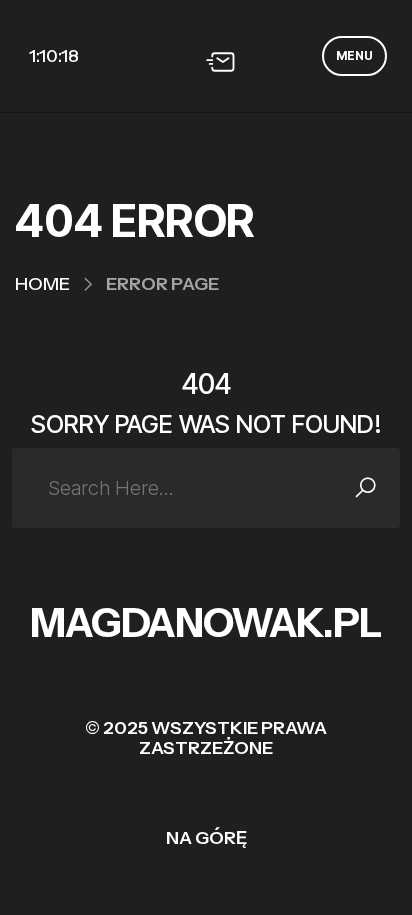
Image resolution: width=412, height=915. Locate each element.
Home (42, 284)
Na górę (206, 838)
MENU (354, 55)
